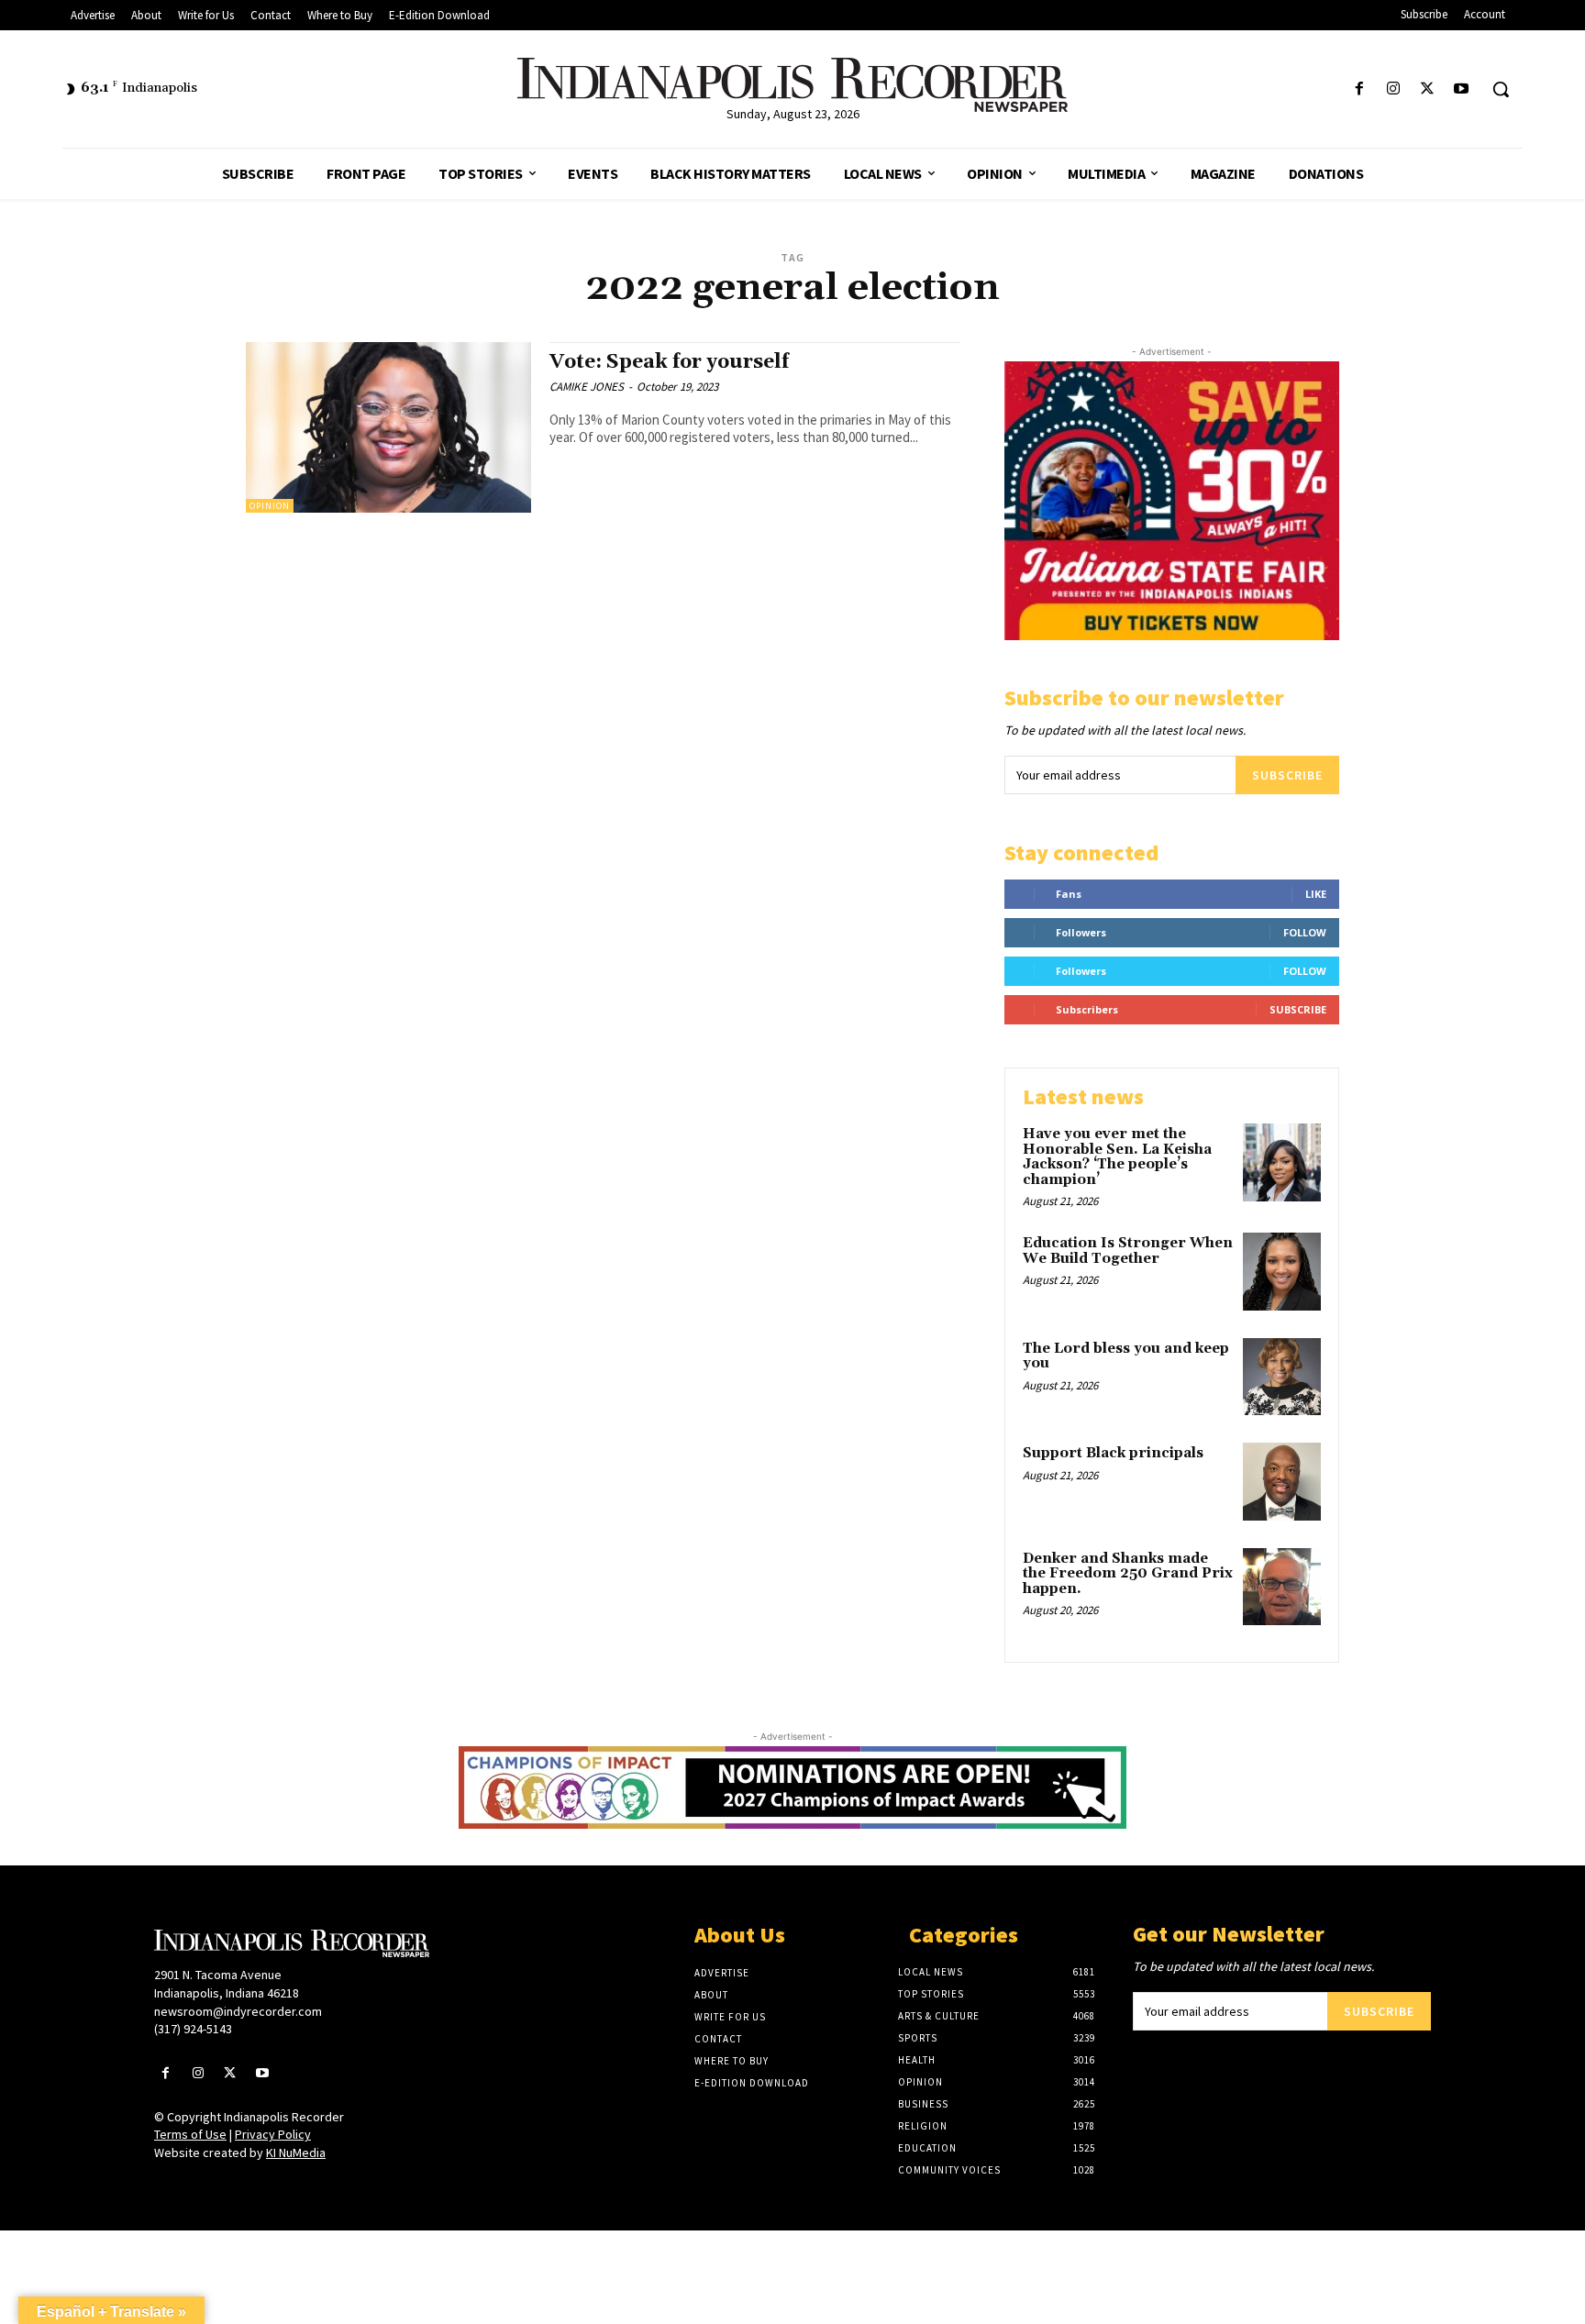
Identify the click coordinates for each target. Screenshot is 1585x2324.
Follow (1305, 932)
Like (1316, 894)
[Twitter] (1428, 89)
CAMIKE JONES (587, 387)
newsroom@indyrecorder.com (238, 2011)
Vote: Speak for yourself (669, 362)
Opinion (270, 506)
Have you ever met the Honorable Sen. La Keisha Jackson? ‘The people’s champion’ (1117, 1157)
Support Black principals (1113, 1453)
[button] (1501, 89)
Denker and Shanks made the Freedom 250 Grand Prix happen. (1128, 1574)
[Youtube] (1462, 89)
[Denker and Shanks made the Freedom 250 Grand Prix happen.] (1282, 1587)
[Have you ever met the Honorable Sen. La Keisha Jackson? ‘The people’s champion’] (1282, 1162)
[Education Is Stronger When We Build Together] (1282, 1272)
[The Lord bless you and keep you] (1282, 1377)
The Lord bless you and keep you (1126, 1356)
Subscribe (1287, 775)
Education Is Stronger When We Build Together (1128, 1251)
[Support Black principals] (1282, 1482)
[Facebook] (1359, 89)
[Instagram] (1393, 89)
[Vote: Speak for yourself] (388, 428)
